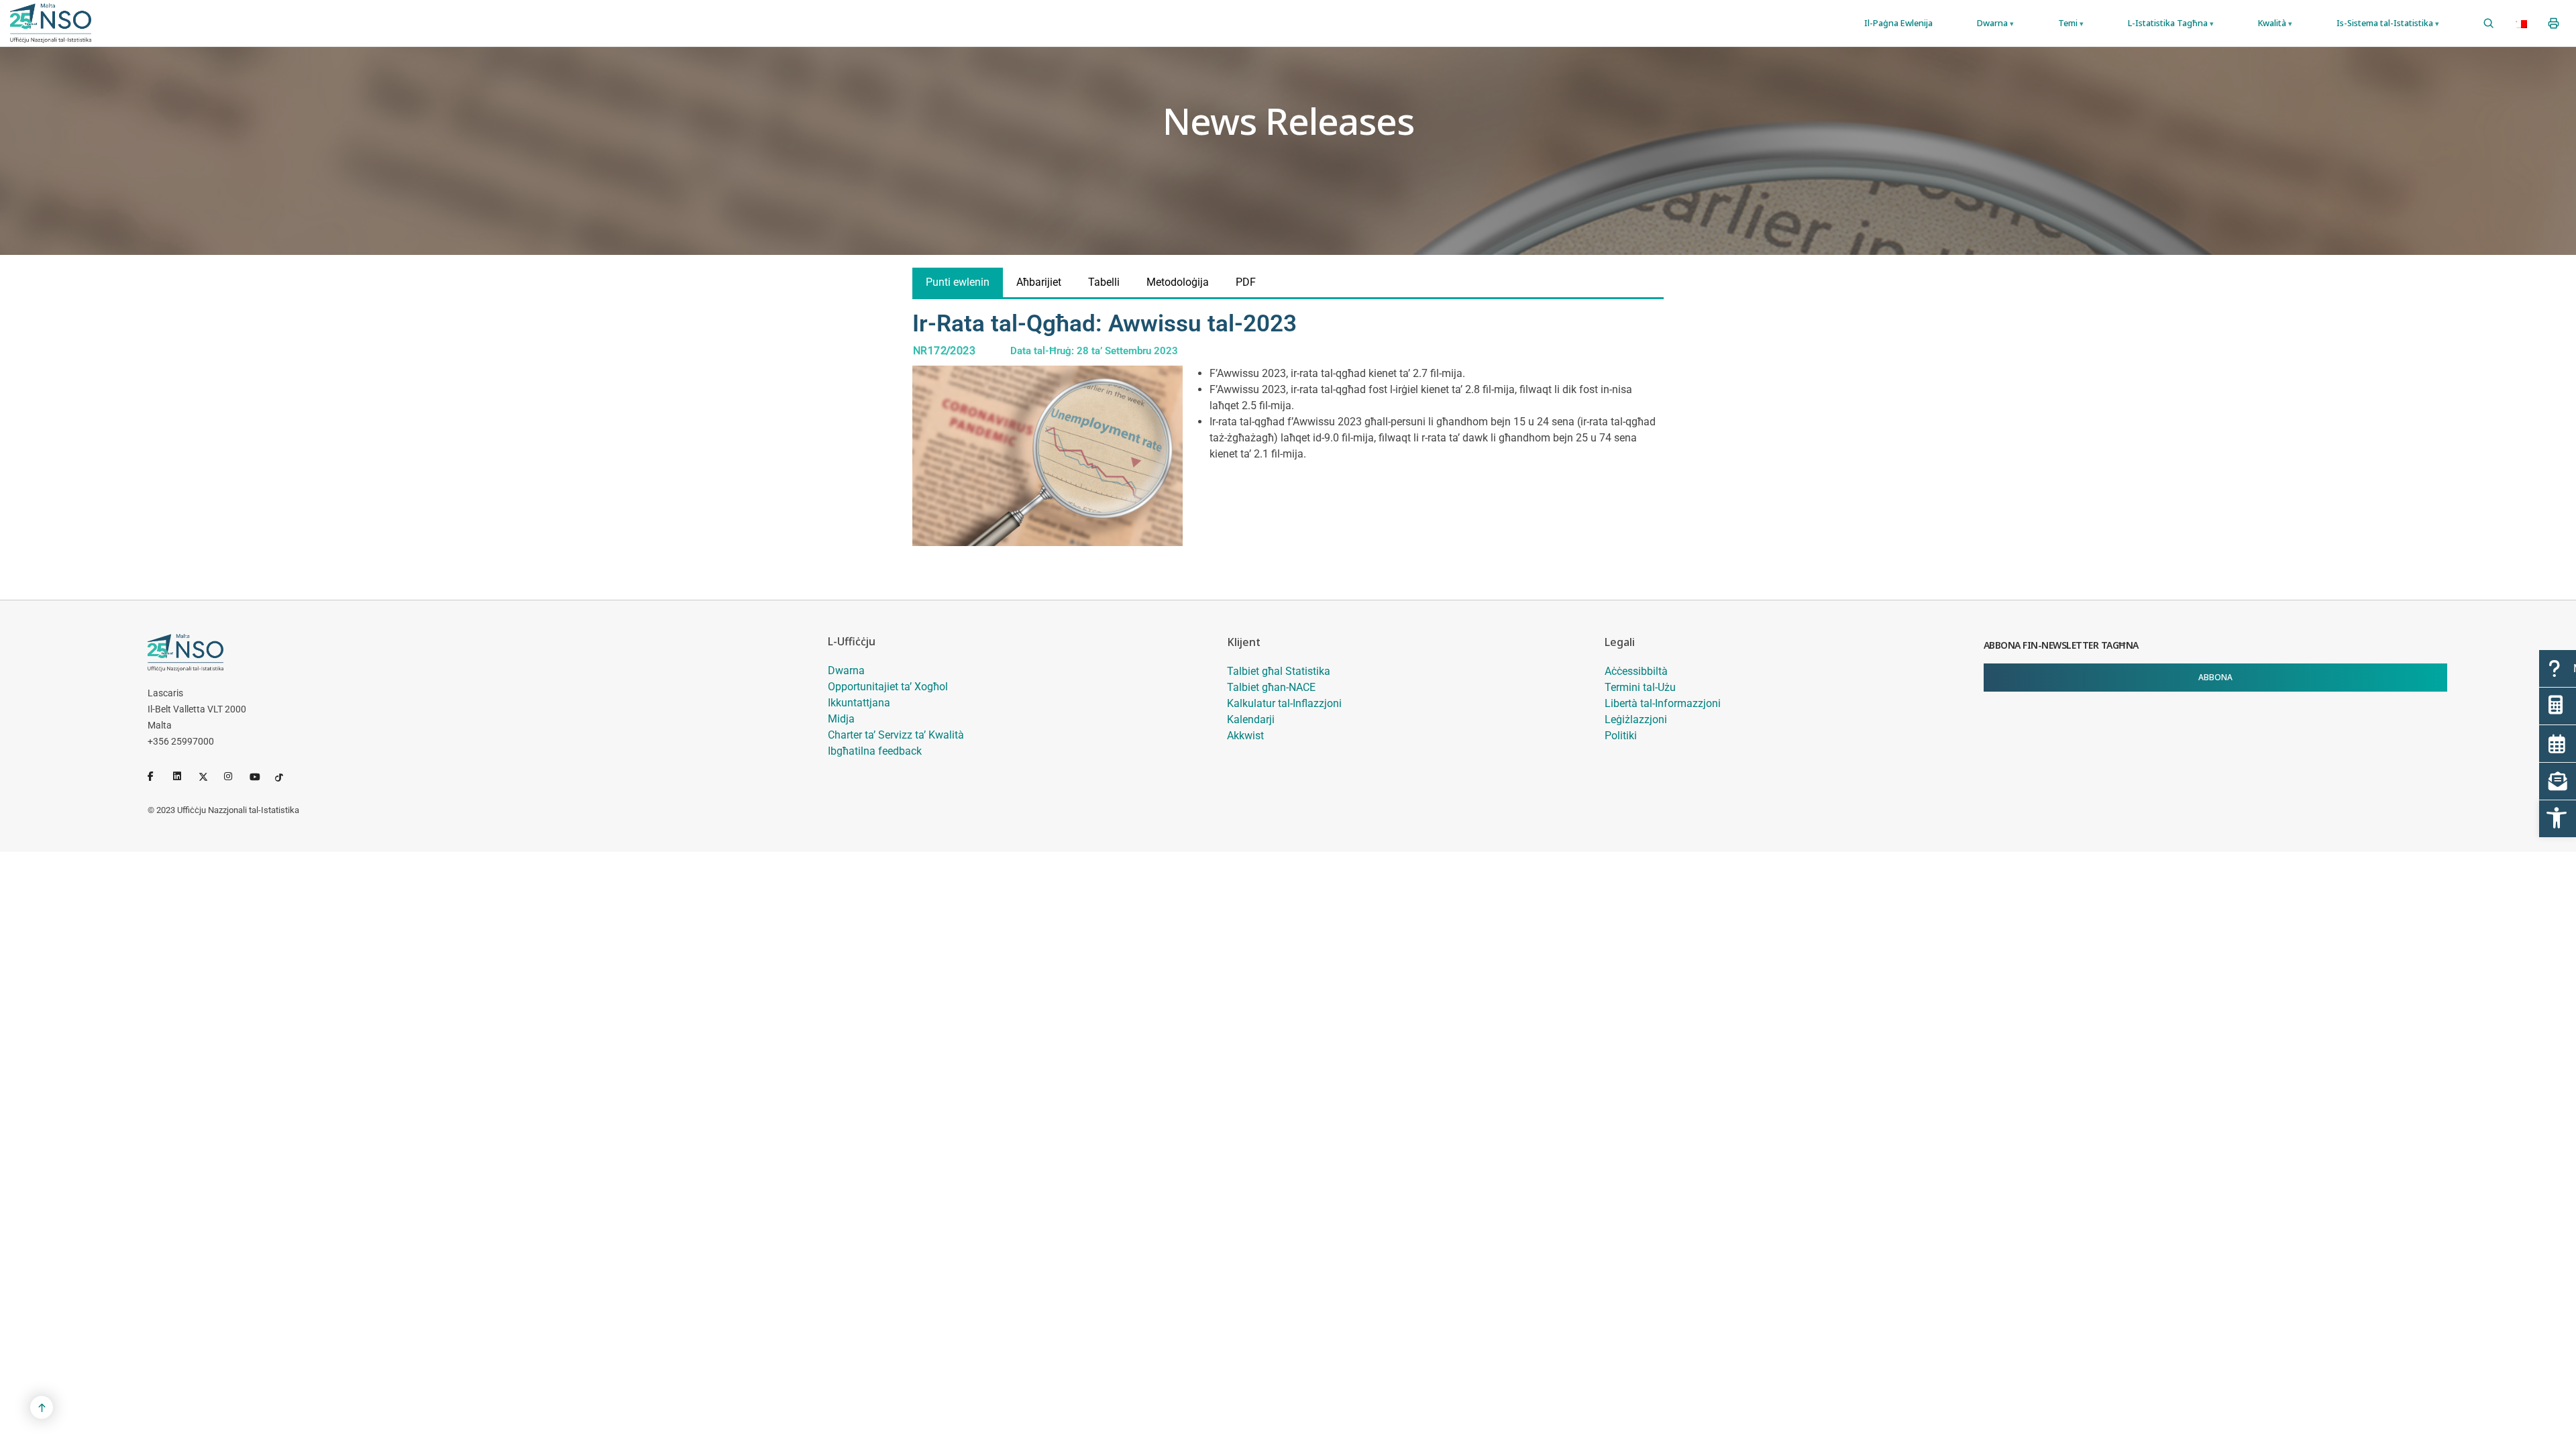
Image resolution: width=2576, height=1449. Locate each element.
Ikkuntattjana (859, 703)
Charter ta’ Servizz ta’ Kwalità (896, 735)
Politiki (1621, 736)
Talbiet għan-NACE (1271, 687)
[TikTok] (285, 776)
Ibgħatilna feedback (875, 751)
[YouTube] (260, 776)
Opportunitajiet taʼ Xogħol (888, 687)
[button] (2558, 819)
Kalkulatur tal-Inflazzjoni (1284, 703)
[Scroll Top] (42, 1407)
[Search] (2488, 23)
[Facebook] (158, 776)
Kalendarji (1251, 719)
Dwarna (846, 670)
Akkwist (1245, 736)
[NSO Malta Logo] (51, 23)
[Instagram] (234, 776)
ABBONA (2215, 677)
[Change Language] (2521, 23)
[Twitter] (209, 776)
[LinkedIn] (183, 776)
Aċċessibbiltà (1636, 671)
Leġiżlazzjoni (1636, 719)
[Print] (2554, 23)
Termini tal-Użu (1640, 687)
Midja (841, 719)
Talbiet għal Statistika (1279, 671)
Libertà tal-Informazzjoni (1663, 703)
